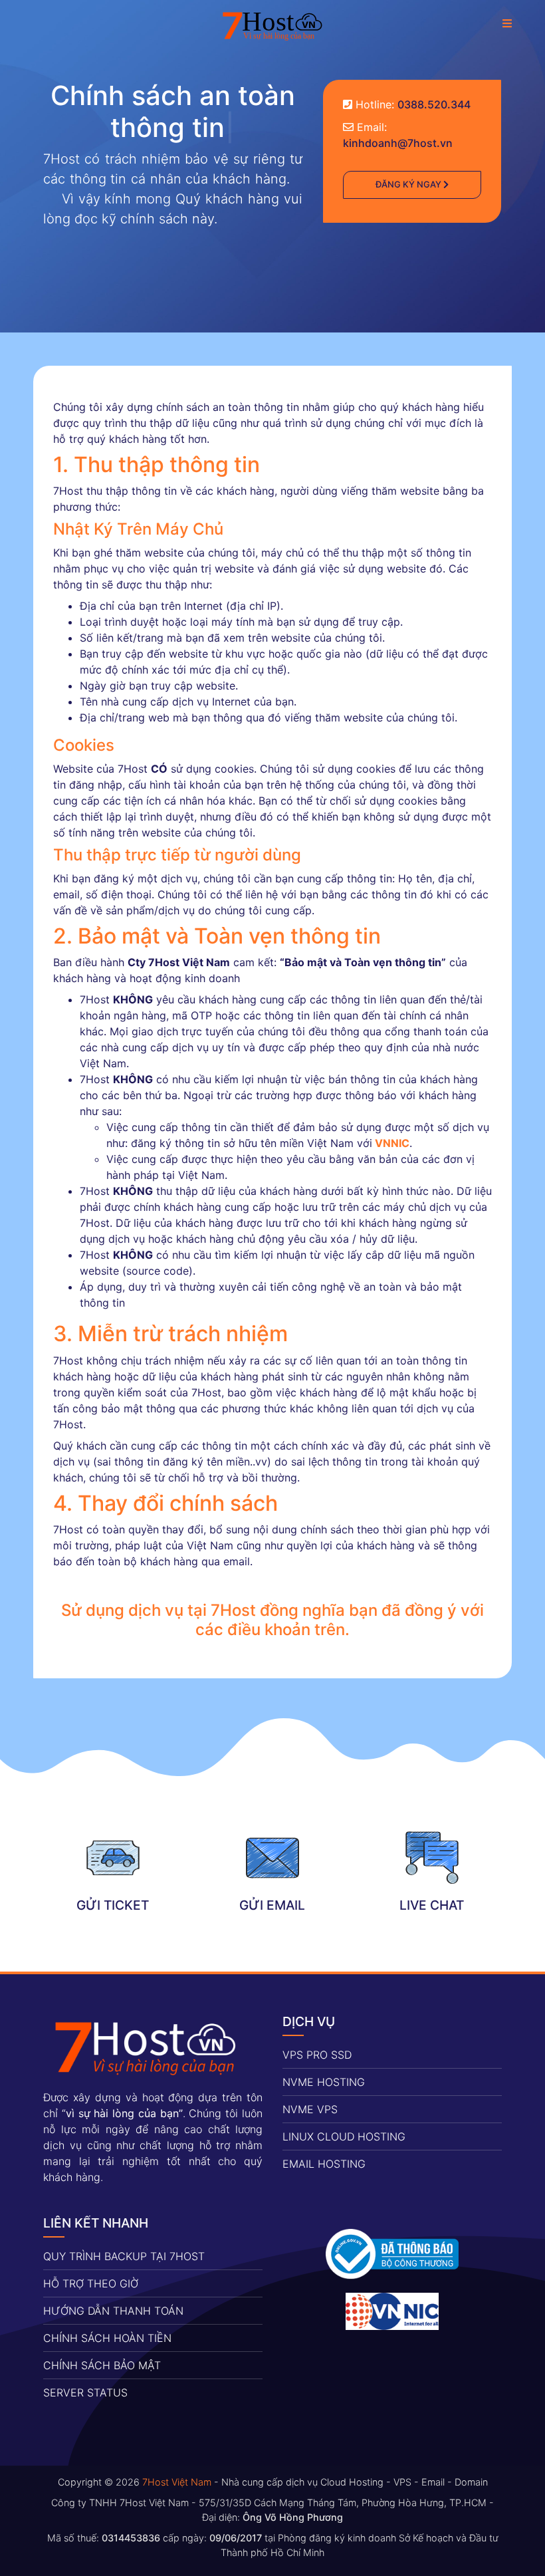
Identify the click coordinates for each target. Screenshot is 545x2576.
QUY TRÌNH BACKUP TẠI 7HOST (124, 2256)
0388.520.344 (434, 104)
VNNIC (392, 1143)
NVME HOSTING (324, 2082)
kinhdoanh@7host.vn (398, 143)
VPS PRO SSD (317, 2055)
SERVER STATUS (85, 2392)
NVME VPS (310, 2109)
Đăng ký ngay (409, 184)
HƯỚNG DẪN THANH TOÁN (113, 2311)
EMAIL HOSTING (324, 2164)
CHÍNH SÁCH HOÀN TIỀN (107, 2338)
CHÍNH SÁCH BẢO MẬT (102, 2365)
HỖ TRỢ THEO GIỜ (91, 2283)
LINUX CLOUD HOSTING (344, 2136)
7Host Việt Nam (177, 2482)
